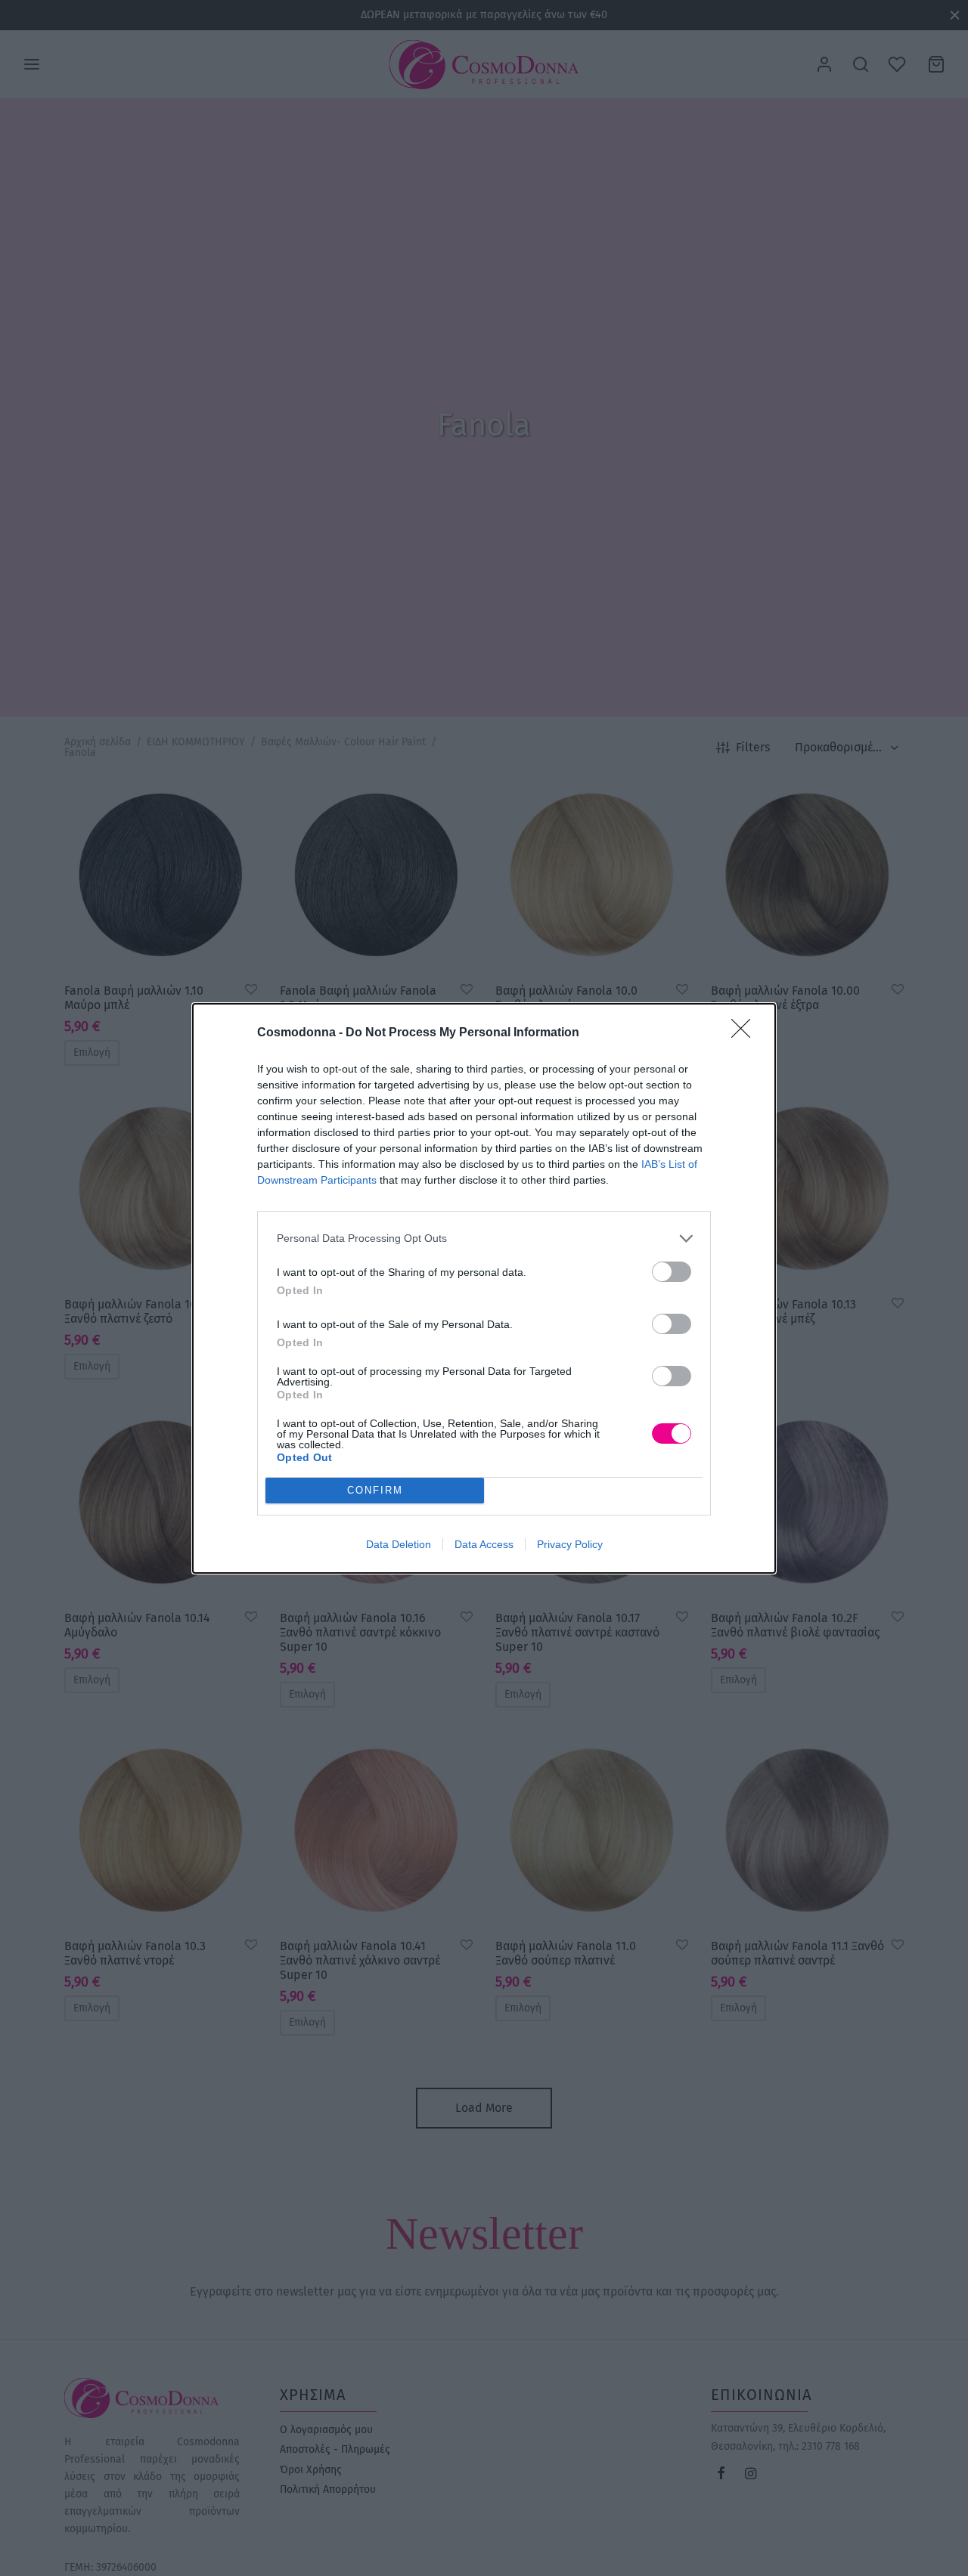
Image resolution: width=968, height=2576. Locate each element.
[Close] (746, 1033)
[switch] (672, 1272)
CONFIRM (375, 1490)
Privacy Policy (570, 1544)
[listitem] (484, 1238)
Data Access (484, 1544)
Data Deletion (399, 1544)
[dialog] (484, 1288)
